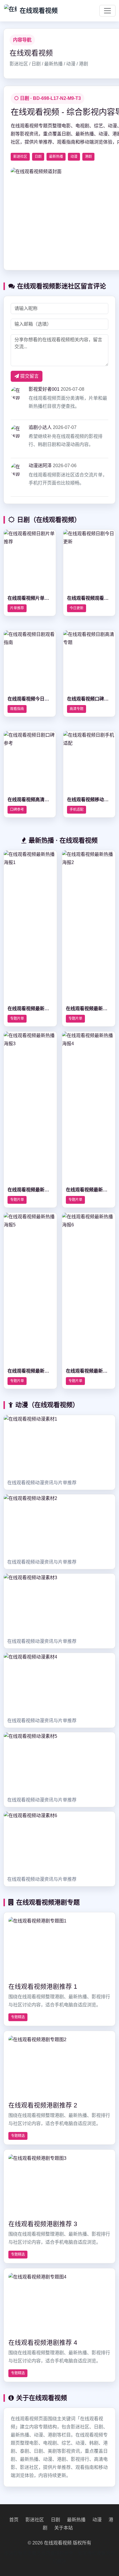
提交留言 (29, 376)
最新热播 (76, 2520)
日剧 (55, 2520)
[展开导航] (107, 11)
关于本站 (64, 2528)
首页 (14, 2520)
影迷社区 (35, 2520)
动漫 (97, 2520)
